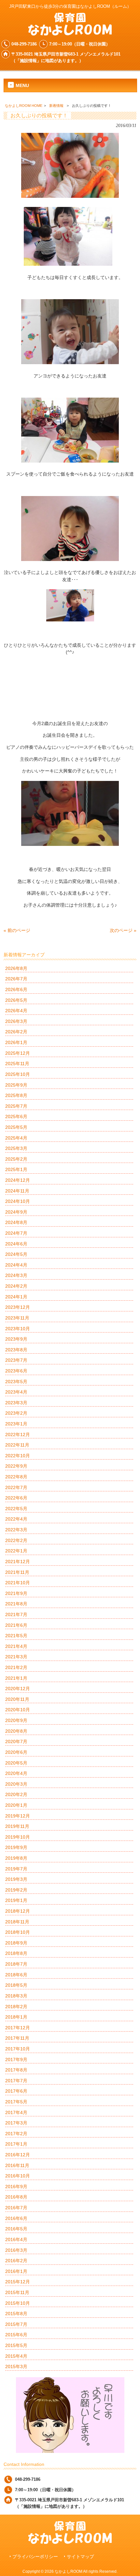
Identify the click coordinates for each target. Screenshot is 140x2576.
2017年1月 (16, 2144)
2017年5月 (16, 2102)
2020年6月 (16, 1752)
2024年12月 (18, 1180)
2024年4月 (16, 1265)
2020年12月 (18, 1689)
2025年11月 (17, 1064)
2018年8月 (16, 1953)
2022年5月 (16, 1509)
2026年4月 (16, 1011)
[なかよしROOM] (70, 33)
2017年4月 (16, 2112)
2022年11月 (17, 1445)
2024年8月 (16, 1222)
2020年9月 (16, 1720)
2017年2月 (16, 2134)
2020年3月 (16, 1784)
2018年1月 (16, 2017)
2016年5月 (16, 2229)
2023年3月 (16, 1403)
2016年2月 (16, 2261)
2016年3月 (16, 2250)
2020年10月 (18, 1710)
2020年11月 (17, 1699)
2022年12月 (18, 1435)
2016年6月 (16, 2218)
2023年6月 (16, 1371)
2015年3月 (16, 2366)
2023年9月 (16, 1339)
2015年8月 (16, 2314)
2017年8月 (16, 2070)
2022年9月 (16, 1466)
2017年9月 (16, 2060)
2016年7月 (16, 2208)
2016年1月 (16, 2271)
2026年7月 (16, 979)
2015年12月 (18, 2282)
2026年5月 (16, 1000)
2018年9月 (16, 1943)
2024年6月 (16, 1244)
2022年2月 (16, 1540)
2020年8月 (16, 1731)
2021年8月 (16, 1604)
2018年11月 (17, 1922)
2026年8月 (16, 968)
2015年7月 (16, 2324)
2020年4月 (16, 1773)
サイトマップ (80, 2557)
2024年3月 (16, 1275)
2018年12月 (18, 1911)
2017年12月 (18, 2028)
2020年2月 (16, 1794)
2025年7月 (16, 1106)
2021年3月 (16, 1657)
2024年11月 (17, 1191)
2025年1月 (16, 1169)
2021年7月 (16, 1614)
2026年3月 (16, 1021)
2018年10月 (18, 1932)
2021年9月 (16, 1593)
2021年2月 (16, 1667)
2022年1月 (16, 1551)
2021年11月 (17, 1572)
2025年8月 (16, 1095)
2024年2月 (16, 1286)
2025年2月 (16, 1159)
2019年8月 (16, 1858)
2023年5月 (16, 1382)
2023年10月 (18, 1329)
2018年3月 (16, 1996)
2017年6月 (16, 2091)
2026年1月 (16, 1042)
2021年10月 (18, 1583)
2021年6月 (16, 1625)
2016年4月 (16, 2239)
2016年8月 (16, 2197)
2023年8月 (16, 1350)
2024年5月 (16, 1254)
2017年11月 (17, 2038)
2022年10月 (18, 1456)
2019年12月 (18, 1816)
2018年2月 (16, 2007)
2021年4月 (16, 1646)
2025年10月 (18, 1074)
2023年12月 (18, 1307)
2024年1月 (16, 1297)
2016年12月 (18, 2155)
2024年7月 (16, 1233)
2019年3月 (16, 1879)
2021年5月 (16, 1636)
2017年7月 (16, 2081)
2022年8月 (16, 1477)
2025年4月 (16, 1138)
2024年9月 (16, 1212)
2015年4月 (16, 2356)
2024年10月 (18, 1201)
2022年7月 (16, 1487)
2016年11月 (17, 2165)
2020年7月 (16, 1741)
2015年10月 (18, 2303)
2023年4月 (16, 1392)
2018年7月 (16, 1964)
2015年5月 (16, 2345)
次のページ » (123, 930)
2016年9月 (16, 2187)
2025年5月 (16, 1127)
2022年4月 (16, 1519)
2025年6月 (16, 1116)
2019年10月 (18, 1837)
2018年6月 (16, 1975)
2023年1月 (16, 1424)
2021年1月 (16, 1678)
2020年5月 (16, 1763)
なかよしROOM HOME (24, 106)
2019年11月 (17, 1826)
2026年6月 (16, 989)
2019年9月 (16, 1847)
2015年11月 (17, 2292)
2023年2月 (16, 1413)
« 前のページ (17, 930)
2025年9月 (16, 1085)
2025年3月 (16, 1148)
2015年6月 (16, 2335)
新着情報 (56, 106)
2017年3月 (16, 2123)
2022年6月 (16, 1498)
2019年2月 (16, 1890)
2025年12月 (18, 1053)
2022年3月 (16, 1530)
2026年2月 (16, 1032)
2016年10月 (18, 2176)
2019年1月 (16, 1900)
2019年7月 (16, 1869)
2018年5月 (16, 1985)
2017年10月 (18, 2049)
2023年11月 (17, 1318)
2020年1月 (16, 1805)
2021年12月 (18, 1562)
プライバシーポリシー (35, 2557)
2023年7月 (16, 1360)
